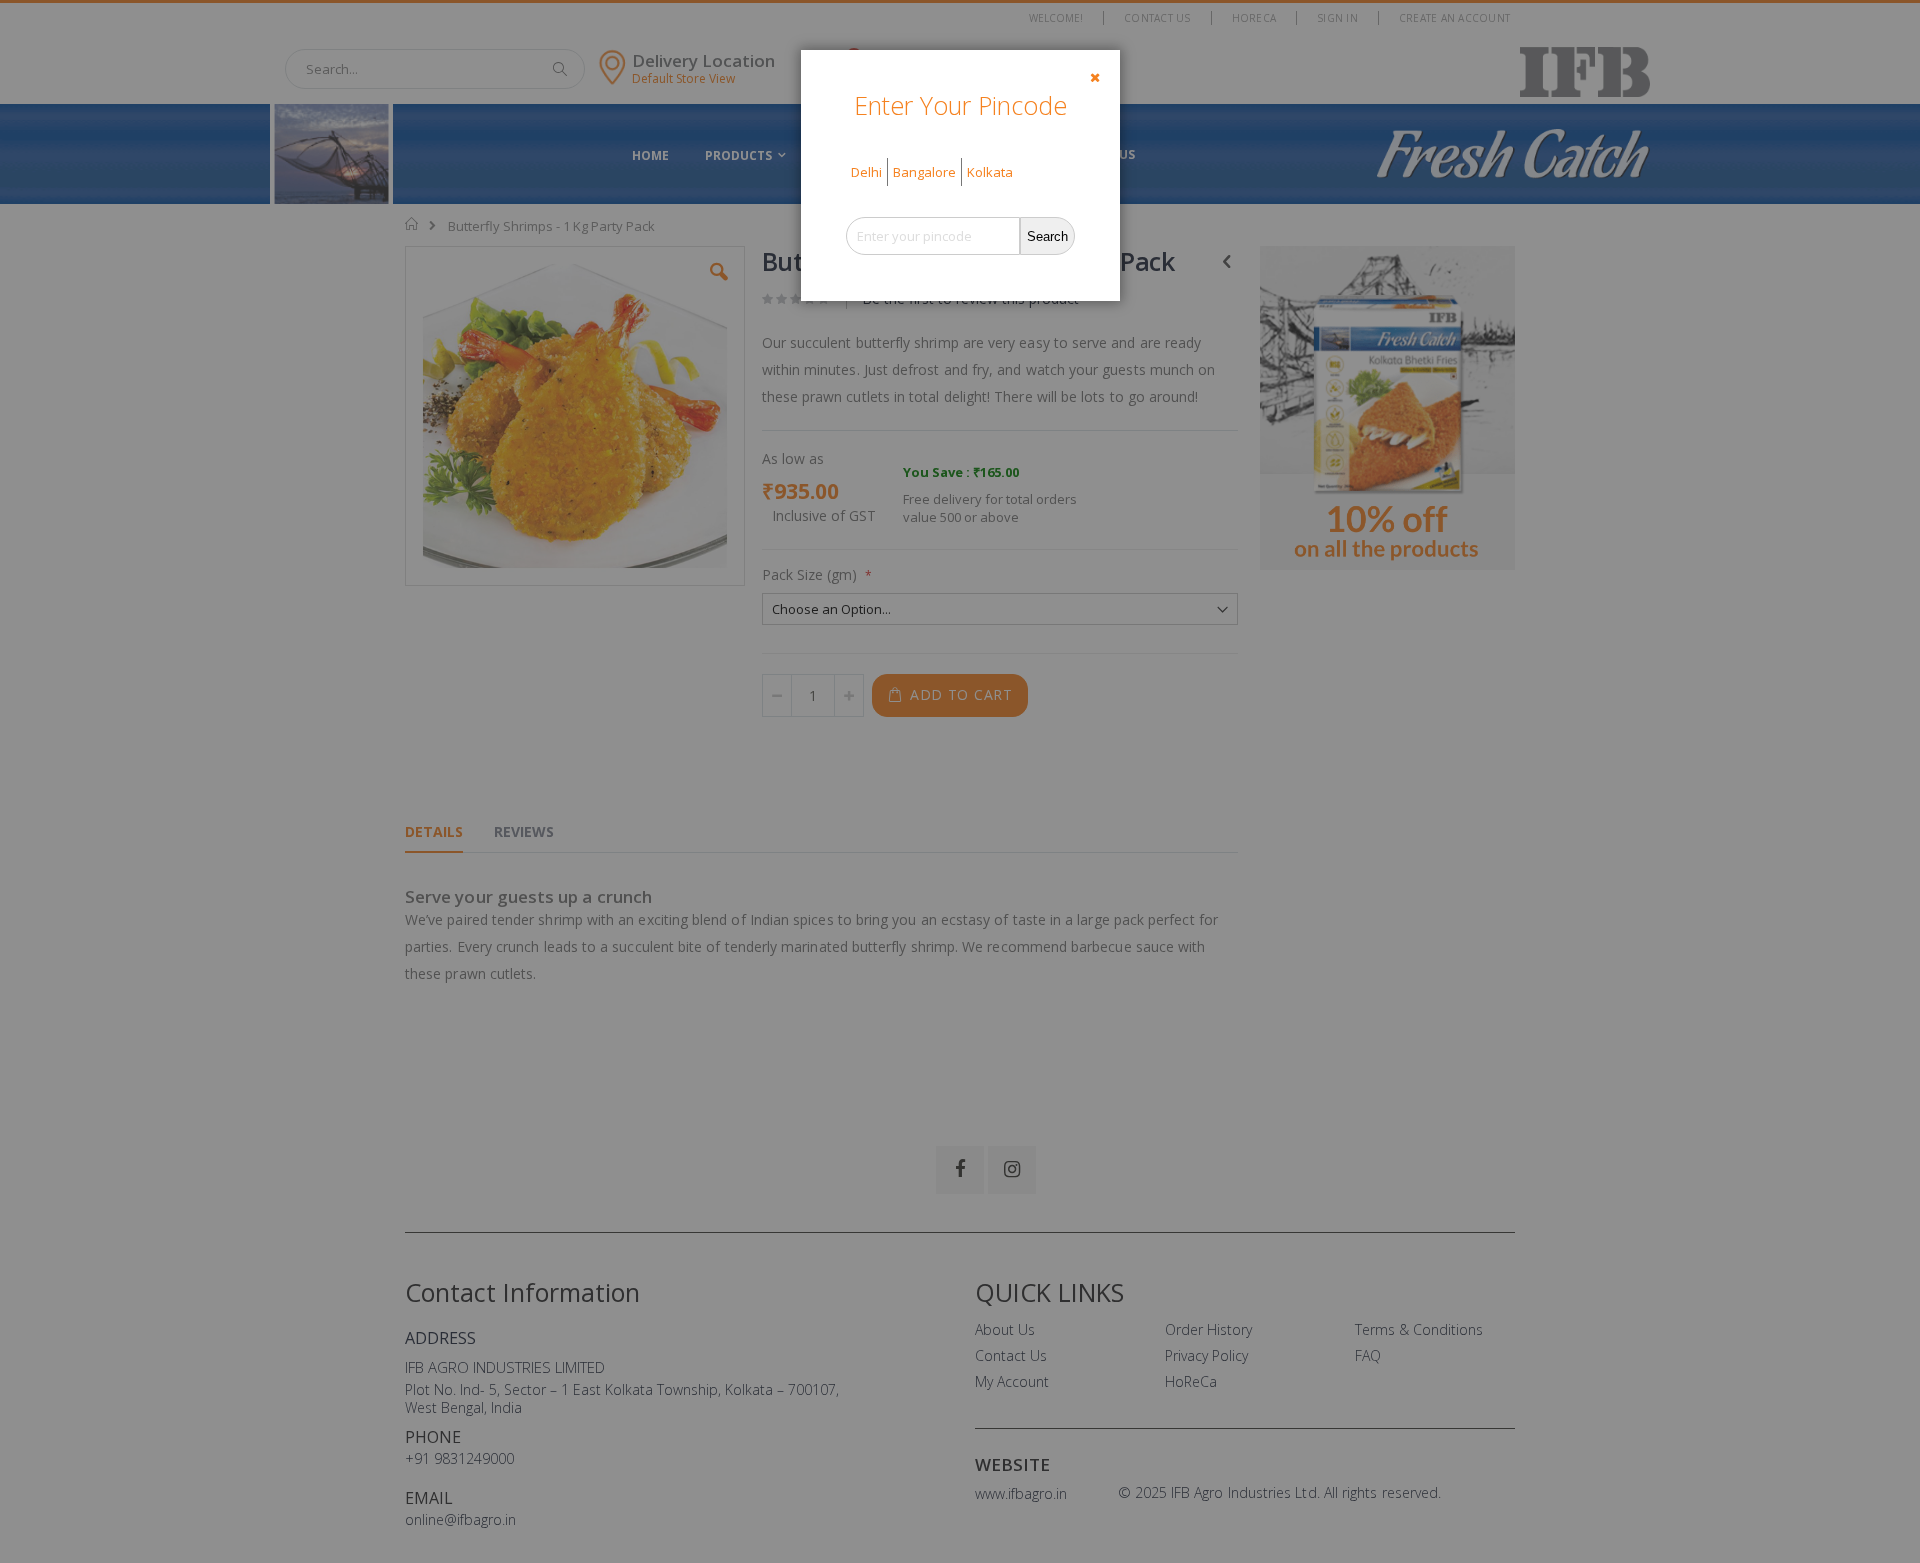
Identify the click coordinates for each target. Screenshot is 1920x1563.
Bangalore (924, 172)
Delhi (866, 172)
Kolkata (990, 172)
